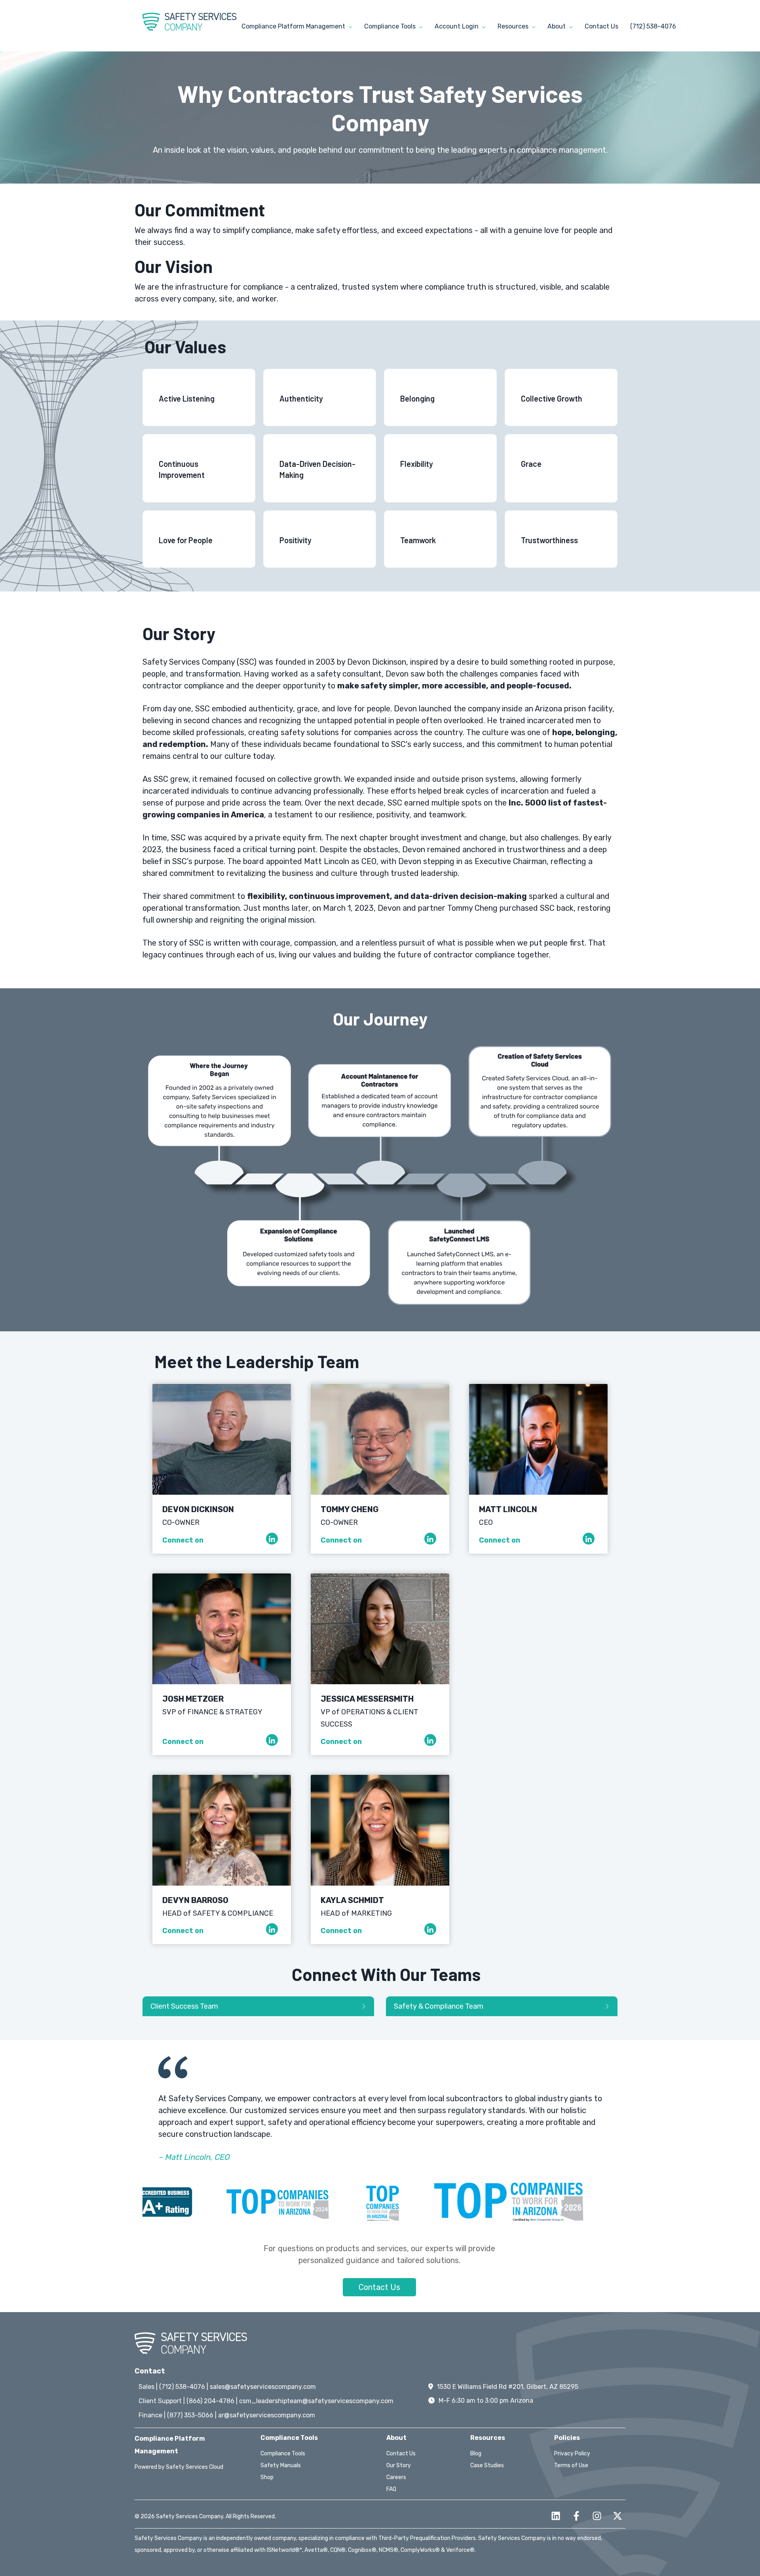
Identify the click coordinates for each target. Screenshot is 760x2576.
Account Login (457, 26)
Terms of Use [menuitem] (571, 2465)
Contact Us (601, 26)
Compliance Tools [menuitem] (283, 2454)
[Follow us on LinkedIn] (556, 2516)
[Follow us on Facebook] (576, 2516)
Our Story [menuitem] (399, 2465)
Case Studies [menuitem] (487, 2465)
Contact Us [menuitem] (401, 2454)
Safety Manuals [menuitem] (281, 2465)
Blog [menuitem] (476, 2454)
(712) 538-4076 (653, 26)
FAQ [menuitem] (391, 2489)
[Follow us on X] (617, 2516)
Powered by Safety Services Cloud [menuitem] (179, 2467)
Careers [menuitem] (396, 2477)
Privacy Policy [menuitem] (572, 2454)
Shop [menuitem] (267, 2477)
